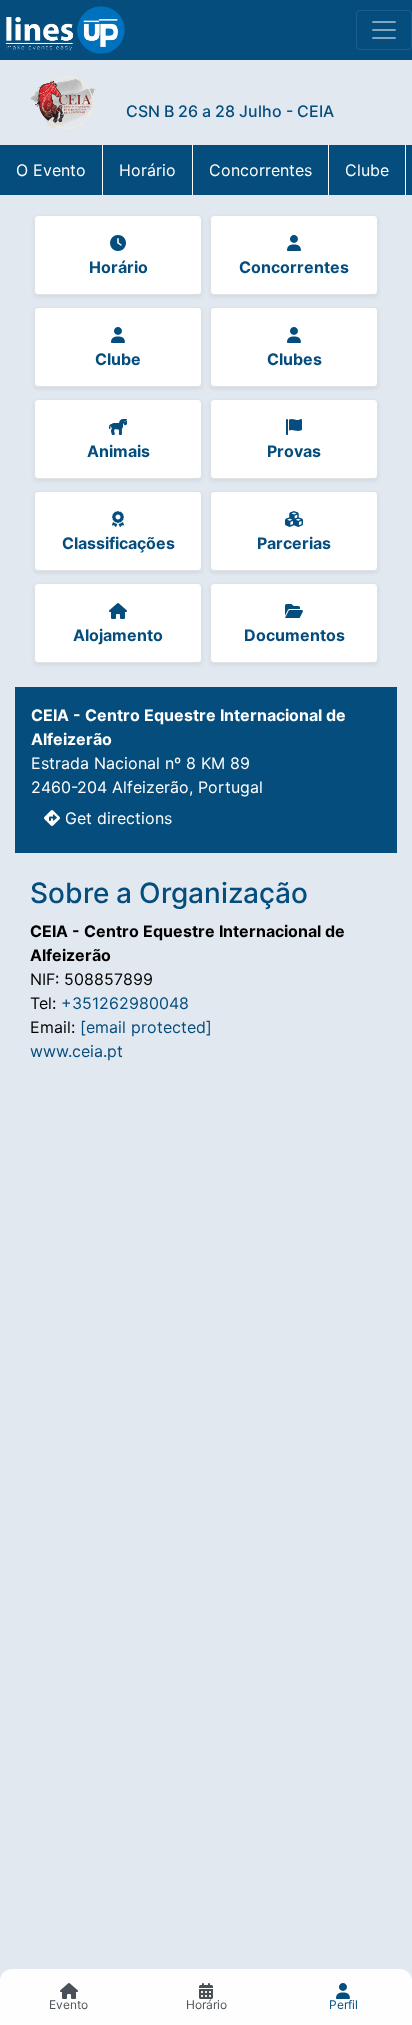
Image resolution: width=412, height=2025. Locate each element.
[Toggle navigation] (384, 30)
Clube (367, 170)
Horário (147, 170)
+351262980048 (125, 1003)
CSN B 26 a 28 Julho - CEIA (230, 111)
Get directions (116, 818)
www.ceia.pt (76, 1051)
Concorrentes (260, 170)
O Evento (51, 170)
